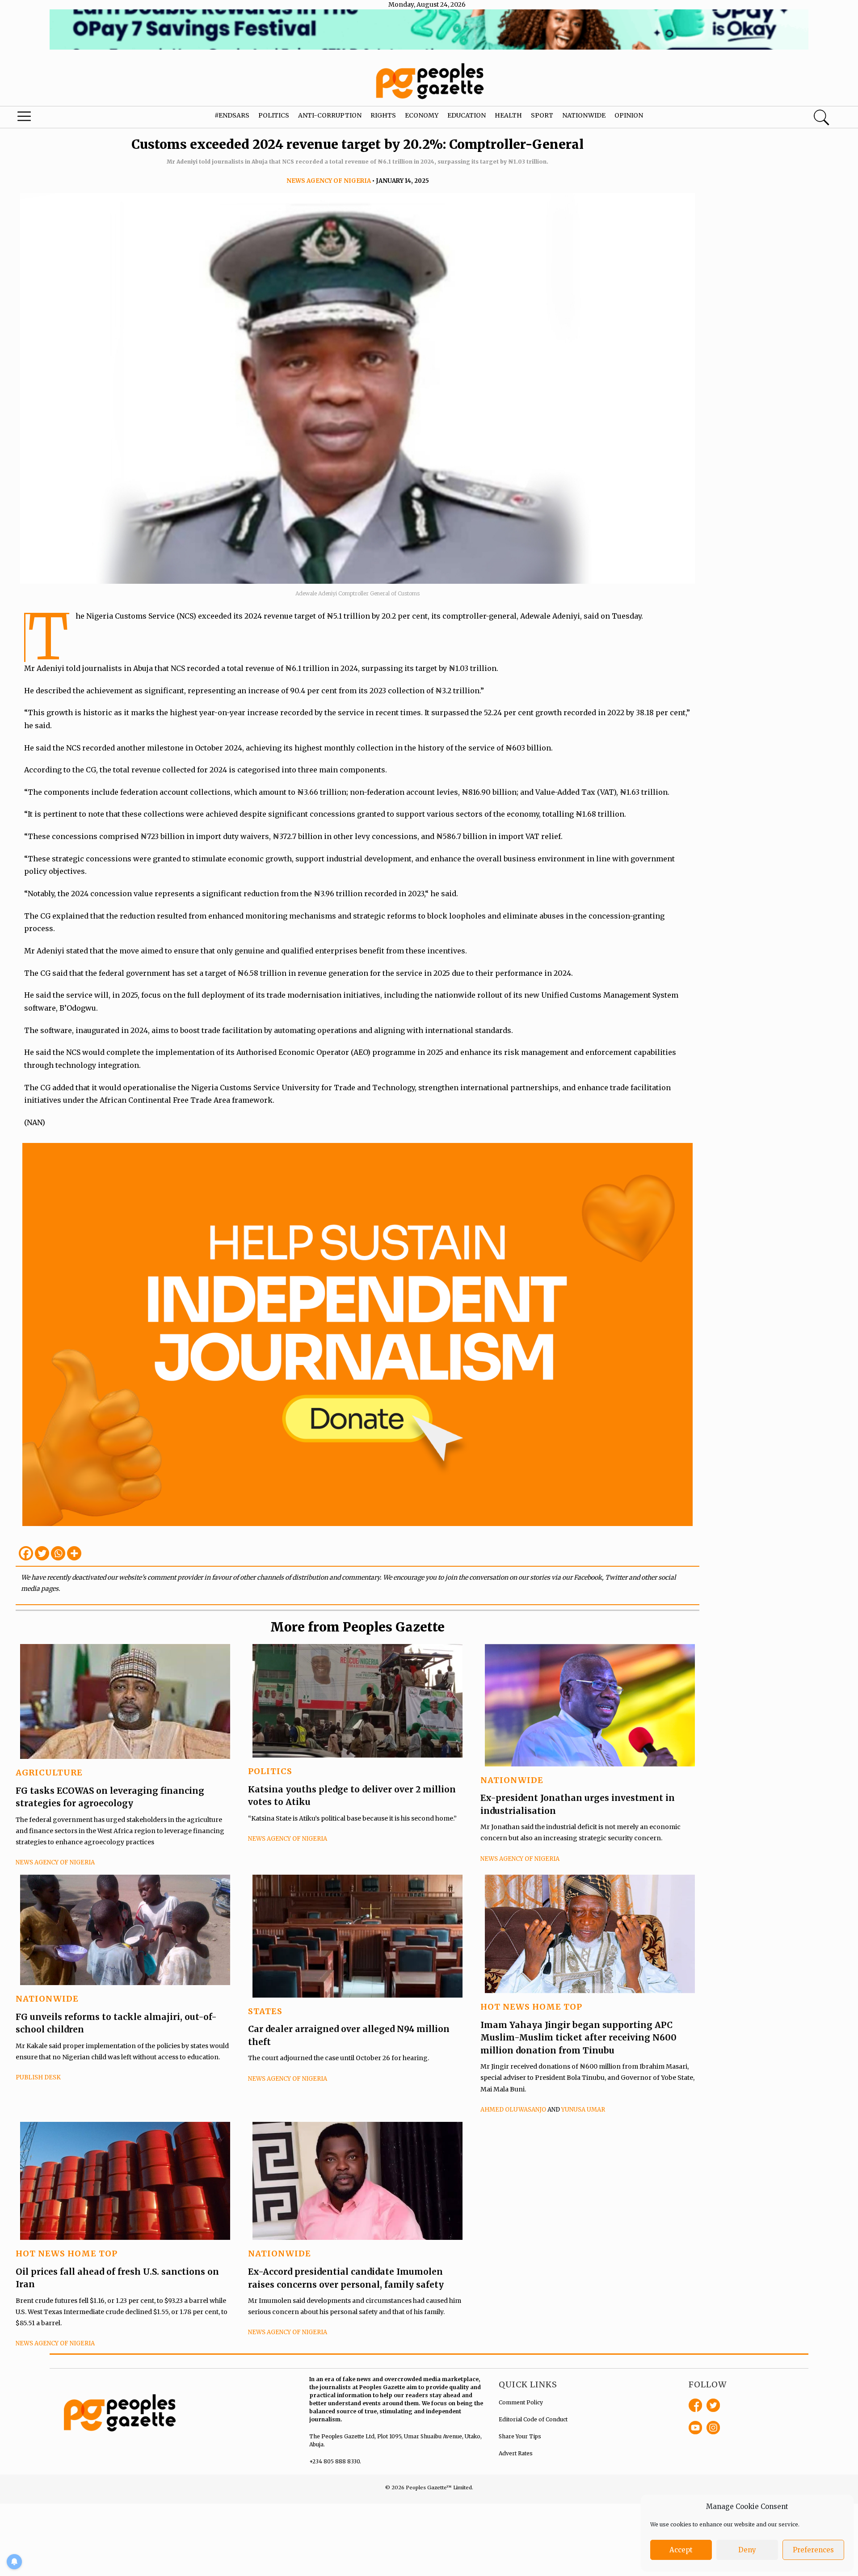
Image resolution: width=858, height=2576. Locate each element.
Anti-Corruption (330, 115)
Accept (681, 2550)
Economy (422, 115)
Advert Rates (516, 2453)
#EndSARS (232, 115)
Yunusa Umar (583, 2110)
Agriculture (49, 1773)
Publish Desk (38, 2077)
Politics (274, 115)
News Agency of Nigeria (329, 181)
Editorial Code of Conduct (533, 2419)
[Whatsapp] (58, 1553)
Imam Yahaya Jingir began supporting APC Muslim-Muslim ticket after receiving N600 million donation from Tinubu (578, 2038)
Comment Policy (521, 2402)
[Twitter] (42, 1553)
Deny (747, 2550)
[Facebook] (26, 1553)
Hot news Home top (531, 2007)
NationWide (512, 1780)
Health (508, 115)
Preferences (813, 2550)
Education (467, 115)
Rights (383, 115)
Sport (542, 115)
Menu (46, 118)
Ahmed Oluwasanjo (513, 2110)
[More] (74, 1553)
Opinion (629, 115)
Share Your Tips (520, 2436)
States (265, 2011)
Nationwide (584, 115)
